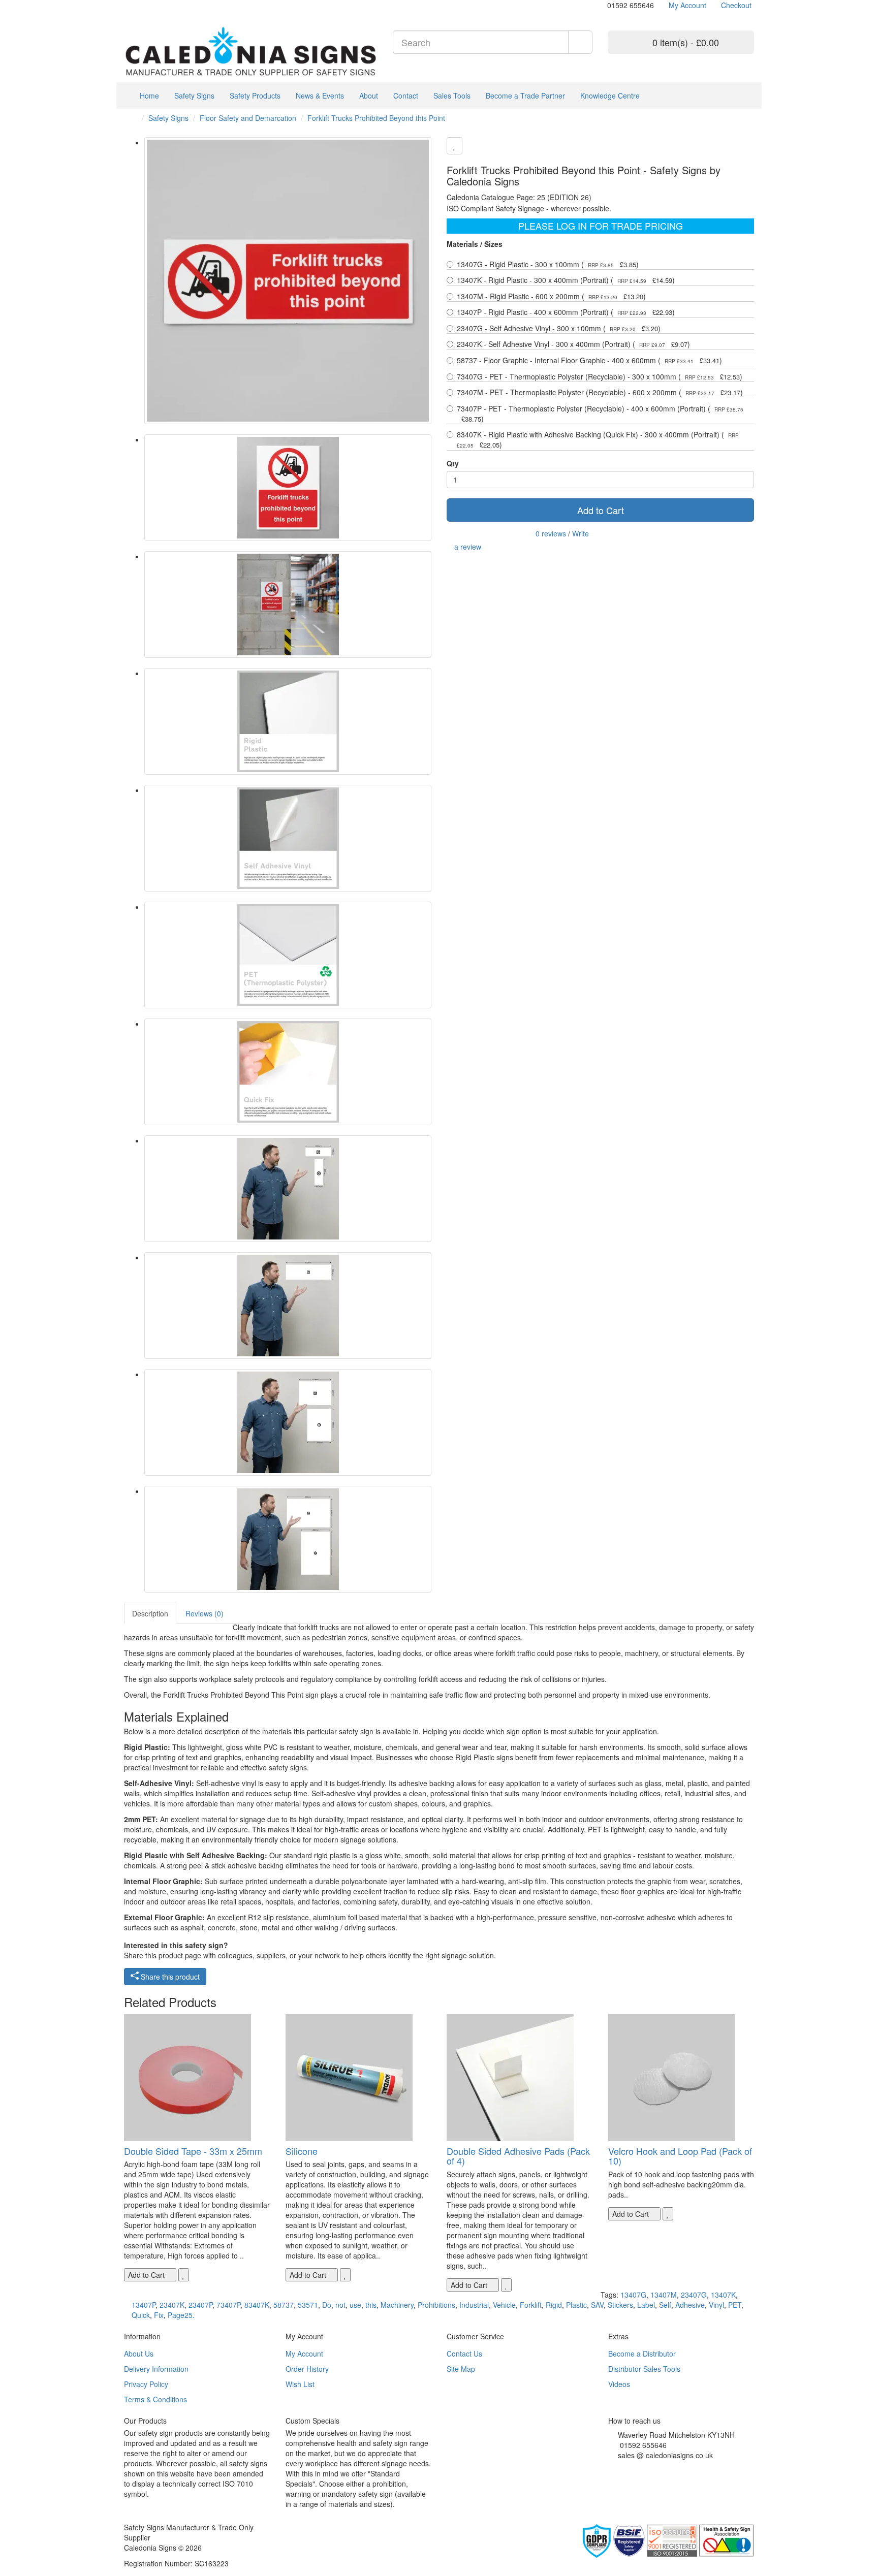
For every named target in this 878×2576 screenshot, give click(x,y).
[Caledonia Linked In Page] (134, 5)
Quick (141, 2315)
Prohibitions (436, 2305)
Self (665, 2305)
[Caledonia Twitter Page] (142, 5)
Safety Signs (194, 96)
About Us (139, 2354)
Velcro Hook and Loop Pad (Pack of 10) (680, 2156)
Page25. (181, 2315)
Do (327, 2305)
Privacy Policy (146, 2384)
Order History (307, 2369)
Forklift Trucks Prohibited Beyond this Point (376, 118)
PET (735, 2305)
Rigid (554, 2305)
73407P (228, 2305)
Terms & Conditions (155, 2399)
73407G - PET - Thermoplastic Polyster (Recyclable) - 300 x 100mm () (600, 376)
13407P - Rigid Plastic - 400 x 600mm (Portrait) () (566, 312)
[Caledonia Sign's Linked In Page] (641, 2468)
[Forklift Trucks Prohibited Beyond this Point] (288, 281)
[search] (580, 42)
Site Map (461, 2369)
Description (150, 1613)
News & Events (320, 96)
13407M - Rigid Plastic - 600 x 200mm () (551, 296)
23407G (694, 2295)
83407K (257, 2305)
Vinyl (716, 2305)
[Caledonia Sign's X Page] (619, 2468)
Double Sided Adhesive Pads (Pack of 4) (518, 2156)
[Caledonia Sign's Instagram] (634, 2468)
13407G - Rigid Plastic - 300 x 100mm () (548, 264)
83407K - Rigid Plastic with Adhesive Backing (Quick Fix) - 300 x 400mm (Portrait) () (598, 439)
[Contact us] (602, 5)
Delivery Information (156, 2369)
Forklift (531, 2305)
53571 (308, 2305)
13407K (723, 2295)
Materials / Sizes (475, 244)
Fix (159, 2315)
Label (646, 2305)
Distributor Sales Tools (644, 2369)
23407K (172, 2305)
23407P (200, 2305)
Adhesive (690, 2305)
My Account (304, 2354)
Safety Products (255, 96)
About (369, 96)
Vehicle (504, 2305)
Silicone (302, 2151)
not (340, 2305)
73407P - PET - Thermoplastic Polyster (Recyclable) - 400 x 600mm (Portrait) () (600, 414)
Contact (406, 96)
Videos (619, 2384)
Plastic (576, 2305)
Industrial (474, 2305)
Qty (453, 463)
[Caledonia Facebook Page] (157, 5)
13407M (664, 2295)
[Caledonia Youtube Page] (127, 5)
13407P (144, 2305)
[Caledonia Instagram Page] (150, 5)
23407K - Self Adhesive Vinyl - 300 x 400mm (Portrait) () (573, 344)
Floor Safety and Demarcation (248, 118)
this (371, 2305)
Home (148, 96)
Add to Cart (601, 510)
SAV (597, 2305)
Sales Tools (452, 96)
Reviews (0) (205, 1613)
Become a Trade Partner (525, 96)
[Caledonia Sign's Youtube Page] (626, 2468)
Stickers (620, 2305)
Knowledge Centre (610, 96)
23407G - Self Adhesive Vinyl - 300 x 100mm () (559, 328)
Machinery (397, 2305)
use (355, 2305)
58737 (284, 2305)
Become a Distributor (642, 2354)
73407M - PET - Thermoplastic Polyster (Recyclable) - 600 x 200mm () (600, 392)
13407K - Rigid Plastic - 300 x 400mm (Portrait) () (566, 280)
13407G (633, 2295)
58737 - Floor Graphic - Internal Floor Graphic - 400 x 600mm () (589, 360)
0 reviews (551, 533)
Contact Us (464, 2354)
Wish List (300, 2384)
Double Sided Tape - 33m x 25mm (193, 2151)
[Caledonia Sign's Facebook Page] (611, 2468)
